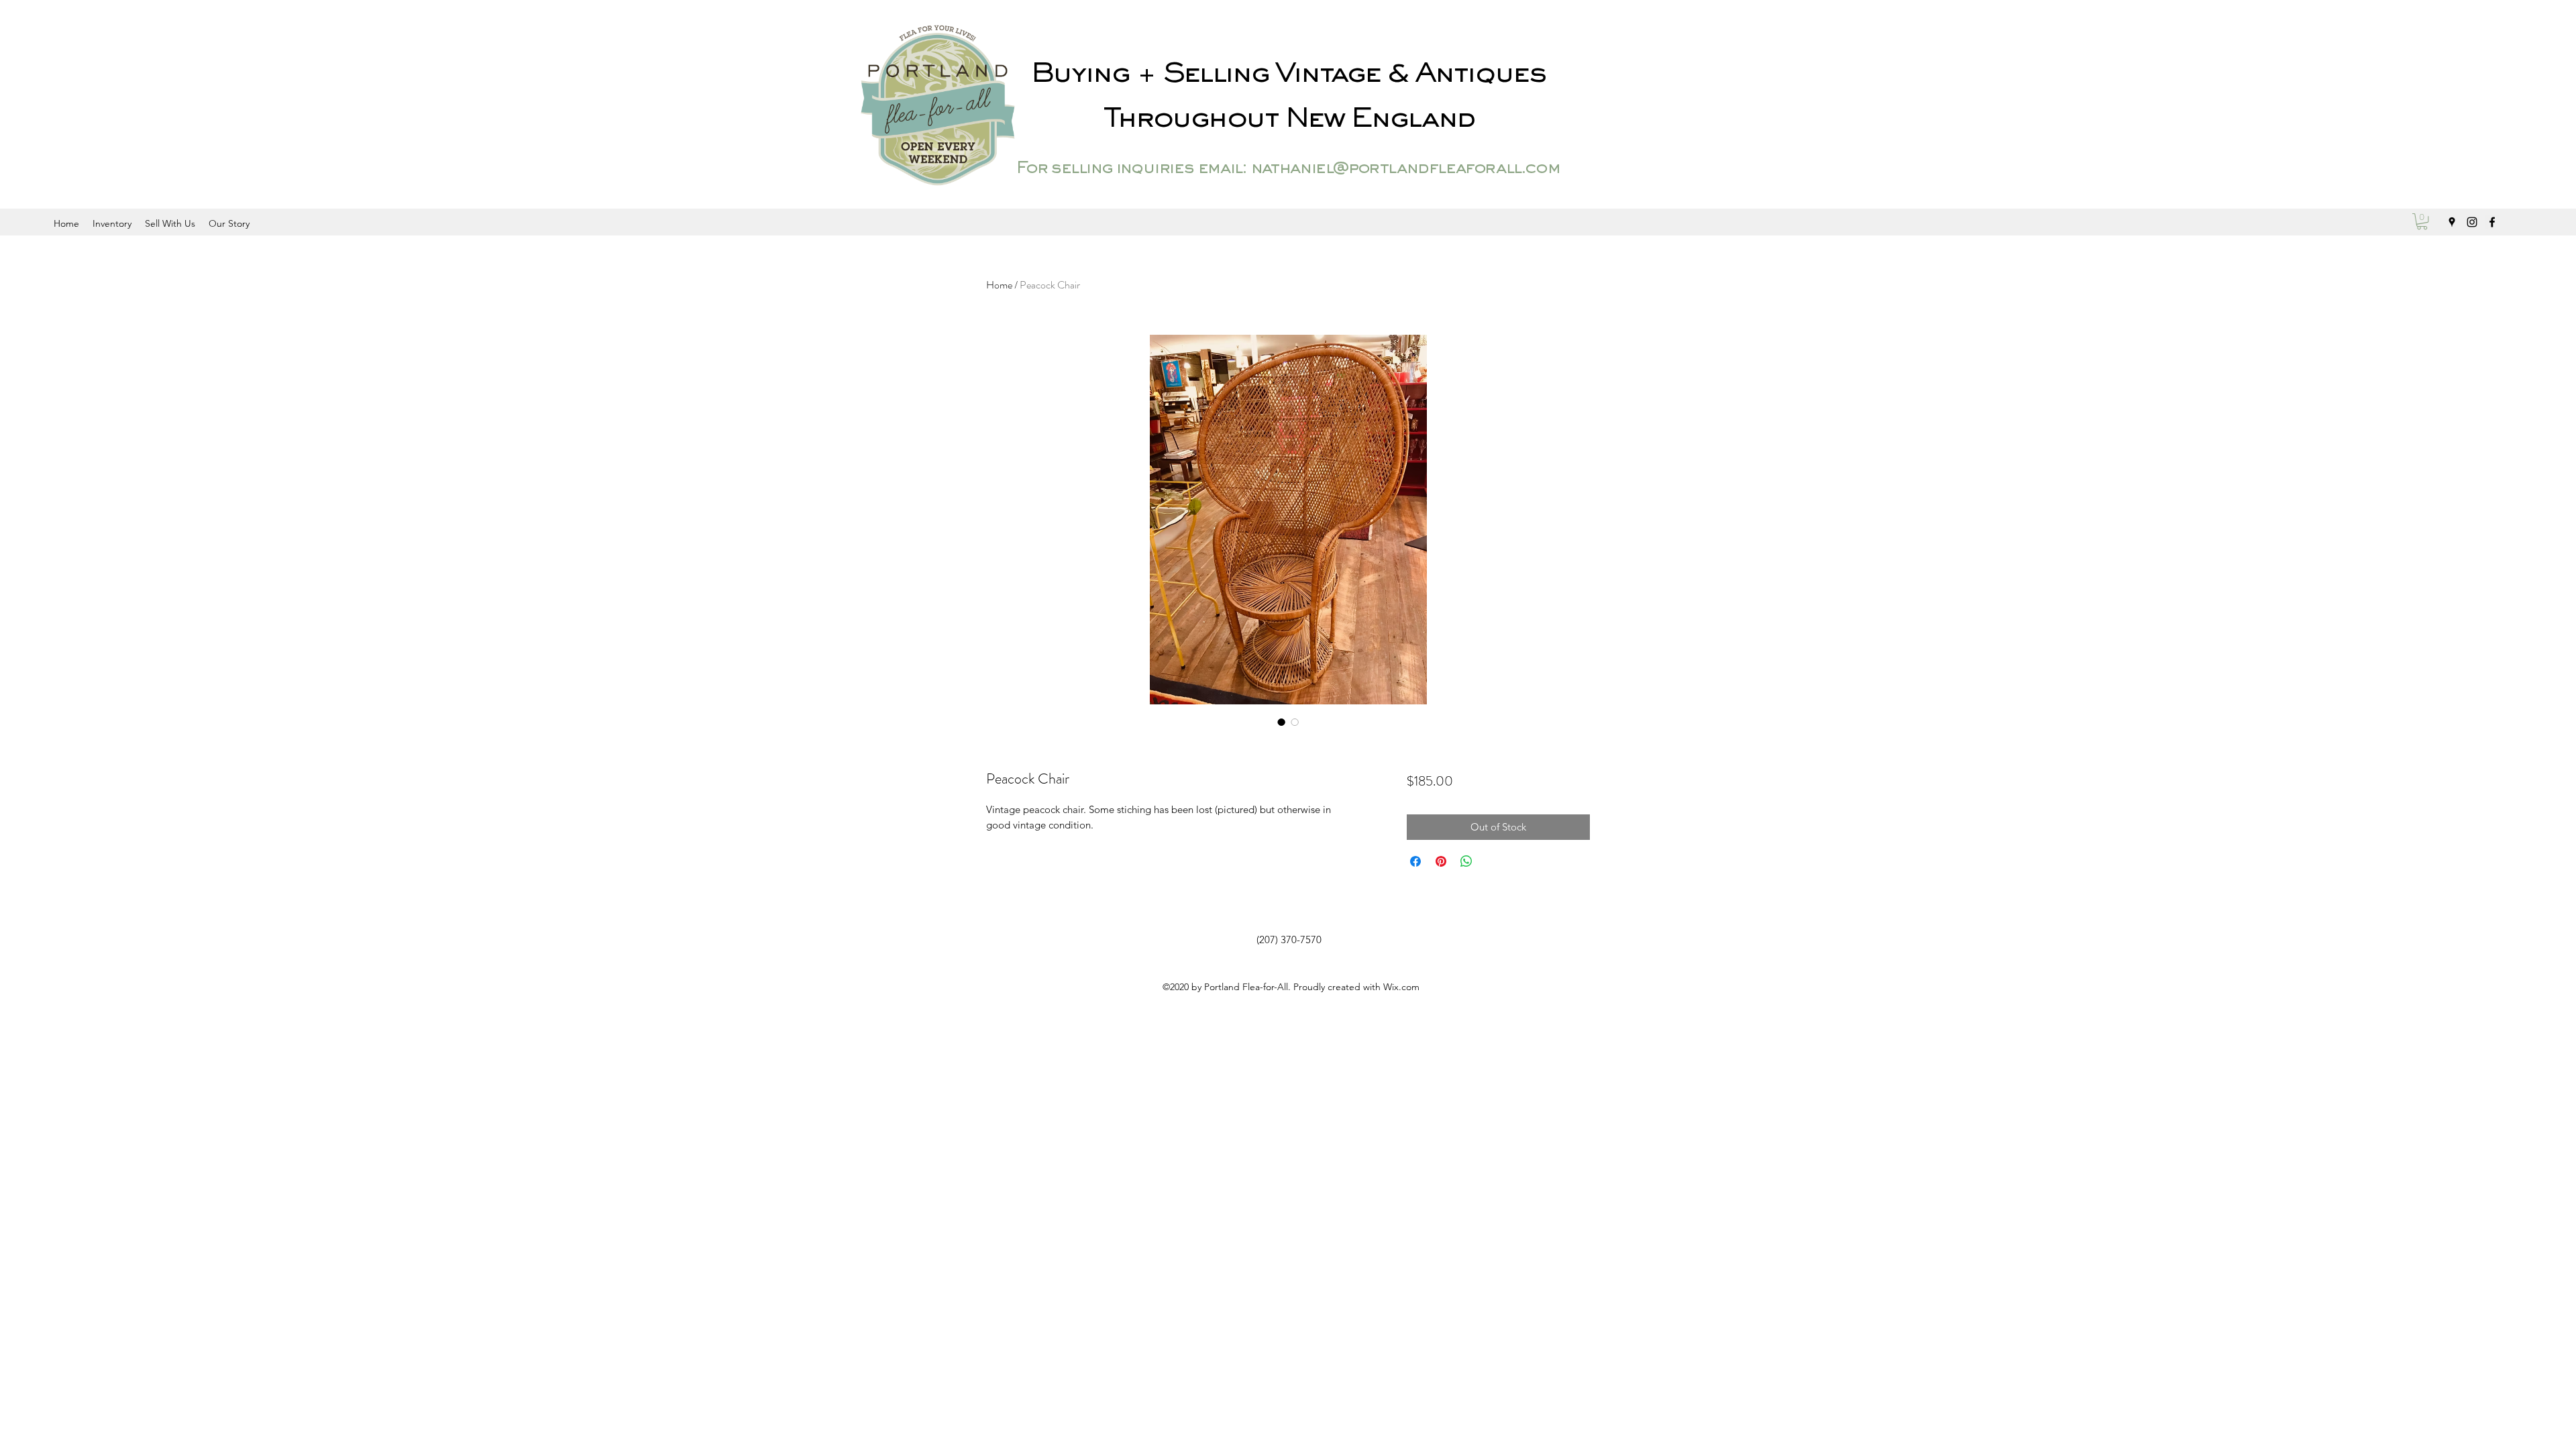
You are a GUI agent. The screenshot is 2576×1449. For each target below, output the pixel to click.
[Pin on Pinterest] (1441, 861)
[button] (2422, 221)
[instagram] (2472, 222)
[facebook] (2492, 222)
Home (999, 285)
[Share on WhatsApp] (1466, 861)
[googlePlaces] (2452, 222)
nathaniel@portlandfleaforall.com (1405, 169)
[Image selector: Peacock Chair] (1281, 722)
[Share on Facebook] (1415, 861)
